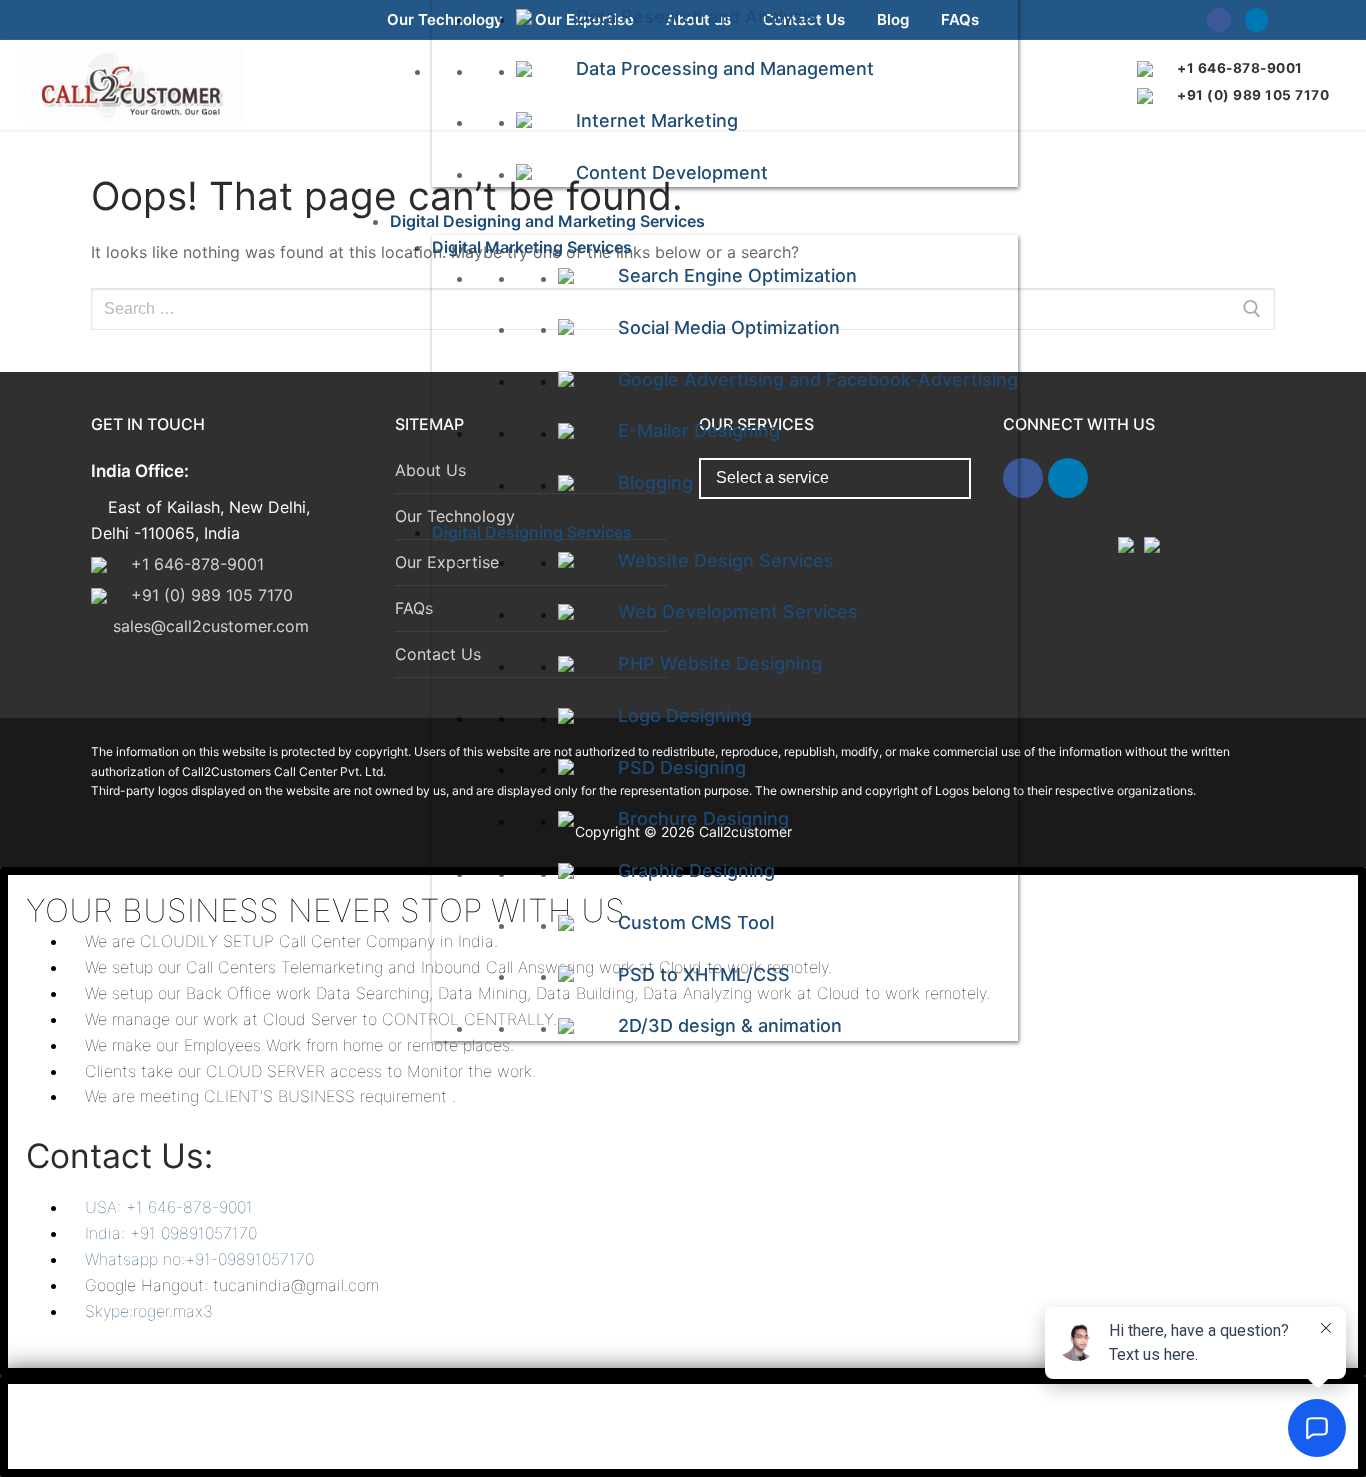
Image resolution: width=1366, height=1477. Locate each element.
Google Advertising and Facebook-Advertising (818, 379)
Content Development (672, 172)
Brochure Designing (703, 818)
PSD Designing (682, 767)
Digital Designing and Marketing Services (547, 221)
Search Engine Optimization (737, 275)
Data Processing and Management (725, 68)
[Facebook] (1218, 19)
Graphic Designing (696, 870)
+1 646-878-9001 (1240, 68)
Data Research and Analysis (696, 16)
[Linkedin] (1256, 19)
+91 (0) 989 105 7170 (1253, 95)
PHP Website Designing (720, 663)
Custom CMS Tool (696, 922)
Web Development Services (738, 611)
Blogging (655, 482)
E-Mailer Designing (699, 430)
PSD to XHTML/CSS (704, 974)
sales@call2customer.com (211, 626)
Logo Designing (685, 715)
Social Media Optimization (729, 327)
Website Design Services (726, 560)
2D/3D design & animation (730, 1025)
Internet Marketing (657, 120)
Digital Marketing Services (532, 247)
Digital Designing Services (532, 532)
